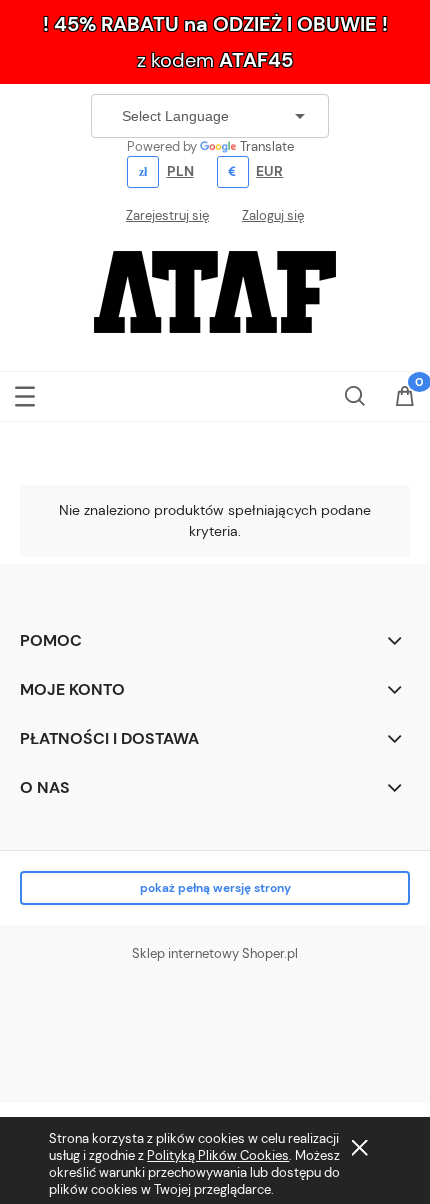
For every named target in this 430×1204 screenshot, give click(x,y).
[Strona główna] (215, 290)
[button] (25, 392)
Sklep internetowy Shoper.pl (215, 953)
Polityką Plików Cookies (218, 1155)
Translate (267, 146)
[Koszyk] (405, 398)
